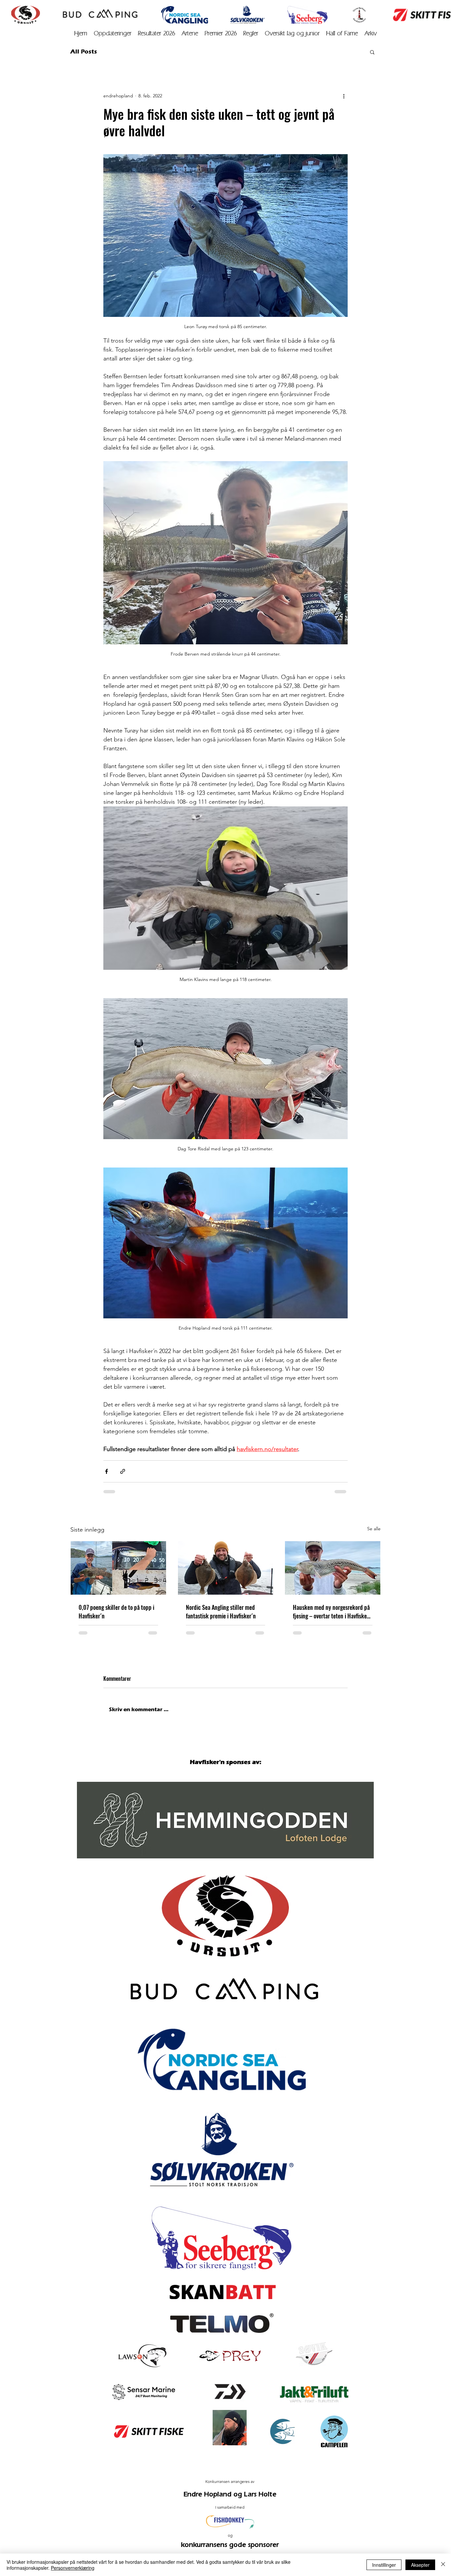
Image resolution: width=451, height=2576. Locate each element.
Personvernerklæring (73, 2568)
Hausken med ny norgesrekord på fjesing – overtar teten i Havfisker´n (331, 1611)
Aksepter (420, 2565)
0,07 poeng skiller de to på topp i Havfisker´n (116, 1611)
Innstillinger (384, 2565)
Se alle (374, 1529)
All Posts (84, 51)
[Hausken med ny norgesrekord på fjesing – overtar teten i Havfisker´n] (333, 1568)
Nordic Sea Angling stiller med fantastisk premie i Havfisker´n (221, 1611)
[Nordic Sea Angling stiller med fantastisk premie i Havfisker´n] (226, 1568)
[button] (371, 34)
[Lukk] (443, 2565)
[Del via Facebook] (106, 1471)
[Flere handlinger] (344, 96)
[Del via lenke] (123, 1471)
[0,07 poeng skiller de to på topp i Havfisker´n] (118, 1568)
